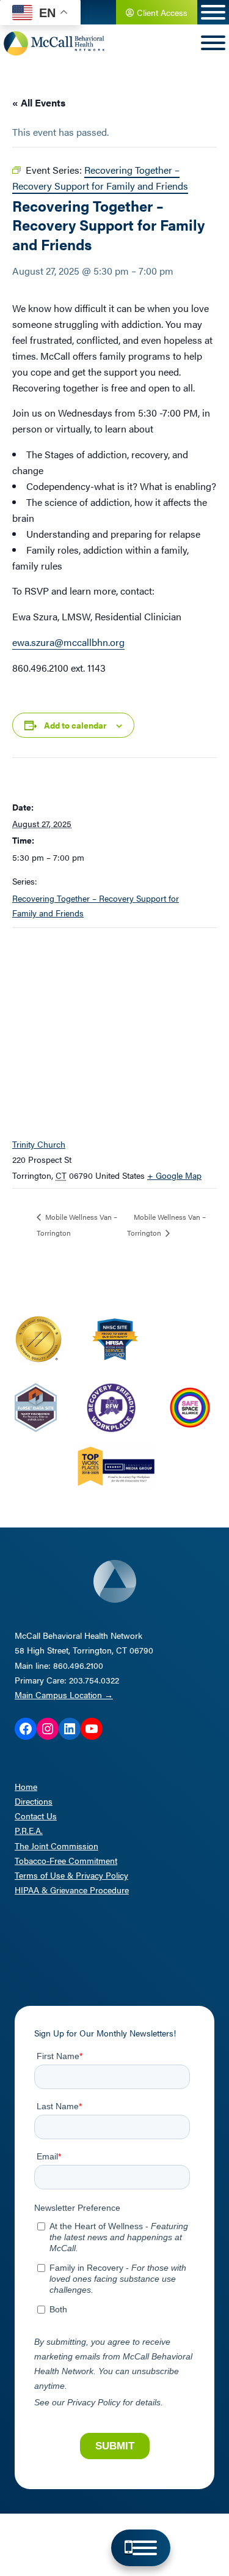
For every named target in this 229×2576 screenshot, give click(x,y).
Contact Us (36, 1816)
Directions (34, 1801)
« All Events (39, 102)
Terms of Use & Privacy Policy (71, 1875)
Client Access (161, 12)
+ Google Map (174, 1175)
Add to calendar (75, 725)
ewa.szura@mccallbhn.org (68, 642)
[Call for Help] (129, 2548)
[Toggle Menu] (145, 2548)
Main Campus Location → (64, 1694)
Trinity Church (39, 1144)
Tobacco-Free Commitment (66, 1860)
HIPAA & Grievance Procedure (72, 1890)
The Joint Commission (56, 1846)
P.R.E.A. (29, 1830)
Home (26, 1786)
